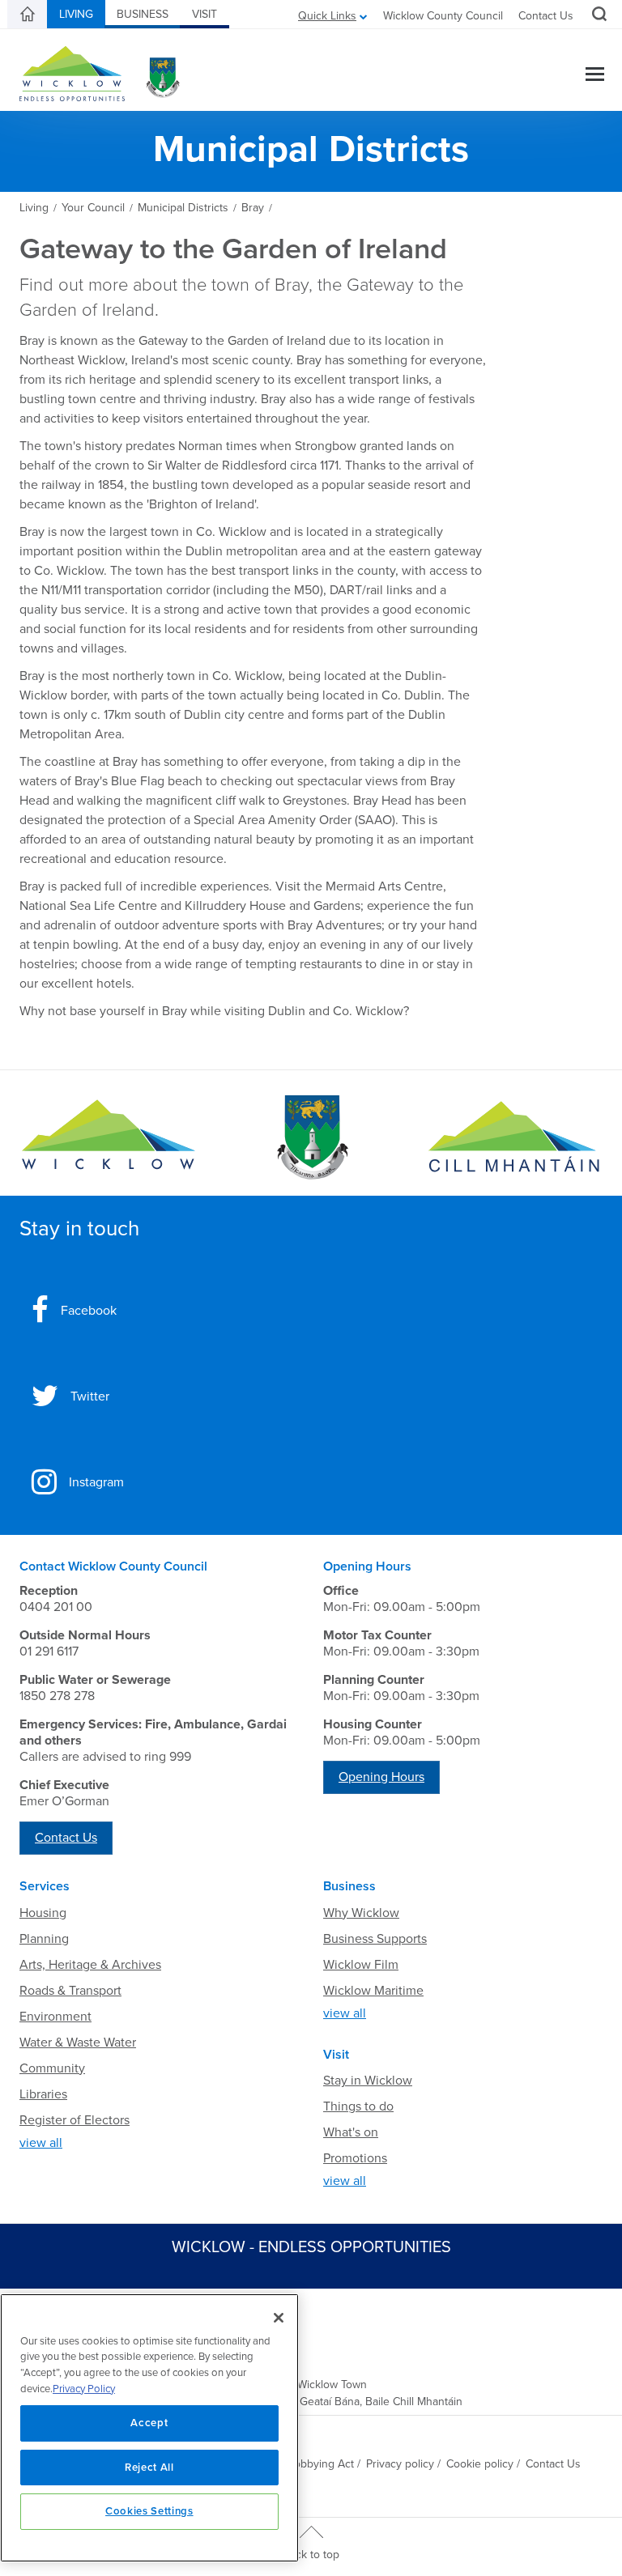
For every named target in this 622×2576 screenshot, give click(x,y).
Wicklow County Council (443, 16)
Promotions (355, 2158)
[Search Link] (597, 16)
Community (52, 2068)
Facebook (89, 1311)
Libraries (43, 2094)
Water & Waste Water (78, 2043)
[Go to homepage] (513, 1138)
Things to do (358, 2106)
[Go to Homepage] (109, 1138)
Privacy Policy (84, 2389)
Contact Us (546, 16)
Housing (43, 1913)
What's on (351, 2132)
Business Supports (375, 1939)
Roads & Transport (70, 1991)
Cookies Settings (149, 2511)
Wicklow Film (361, 1965)
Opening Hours (381, 1777)
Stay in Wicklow (368, 2081)
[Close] (279, 2318)
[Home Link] (28, 15)
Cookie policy (480, 2464)
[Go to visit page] (311, 1138)
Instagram (96, 1482)
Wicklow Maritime (373, 1991)
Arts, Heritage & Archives (90, 1965)
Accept (149, 2423)
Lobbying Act (321, 2464)
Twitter (90, 1396)
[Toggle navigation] (595, 76)
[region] (149, 2428)
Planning (44, 1939)
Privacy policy (400, 2464)
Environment (55, 2017)
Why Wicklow (361, 1913)
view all (41, 2143)
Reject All (149, 2468)
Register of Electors (75, 2120)
